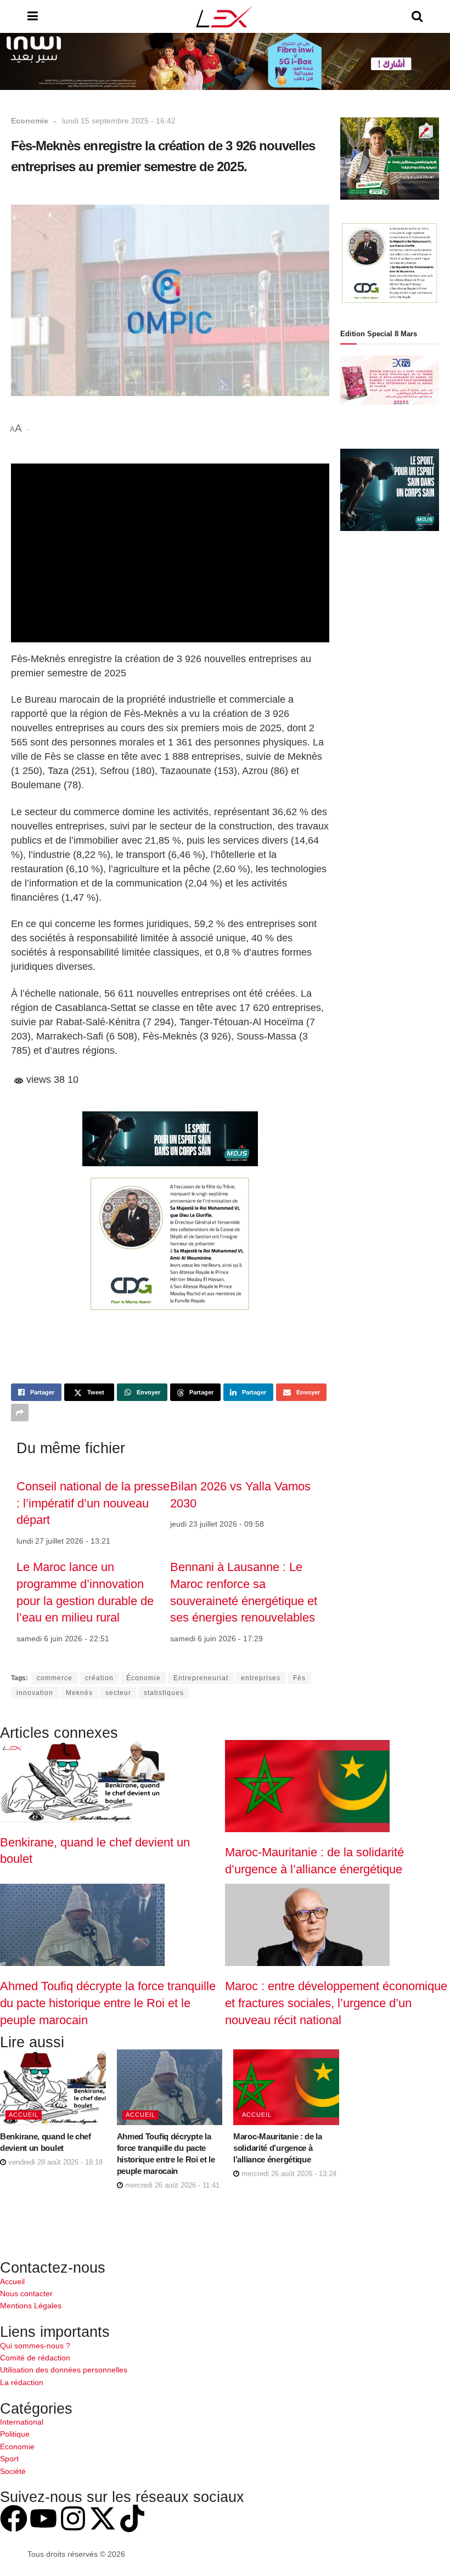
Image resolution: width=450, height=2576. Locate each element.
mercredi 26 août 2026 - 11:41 (171, 2185)
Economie (30, 121)
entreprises (261, 1678)
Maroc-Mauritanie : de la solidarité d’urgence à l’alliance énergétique (278, 2148)
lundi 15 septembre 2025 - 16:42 (119, 121)
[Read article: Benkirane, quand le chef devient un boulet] (53, 2087)
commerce (55, 1678)
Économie (144, 1678)
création (99, 1678)
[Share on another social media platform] (20, 1413)
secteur (118, 1693)
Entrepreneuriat (201, 1678)
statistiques (164, 1693)
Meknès (79, 1693)
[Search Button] (417, 16)
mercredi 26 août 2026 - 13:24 (288, 2174)
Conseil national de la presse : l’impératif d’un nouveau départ (93, 1503)
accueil (24, 2115)
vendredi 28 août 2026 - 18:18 (54, 2162)
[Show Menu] (33, 16)
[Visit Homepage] (225, 16)
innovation (35, 1693)
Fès (299, 1678)
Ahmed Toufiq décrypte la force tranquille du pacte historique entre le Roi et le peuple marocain (108, 2003)
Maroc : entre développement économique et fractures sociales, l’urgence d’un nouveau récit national (336, 2003)
